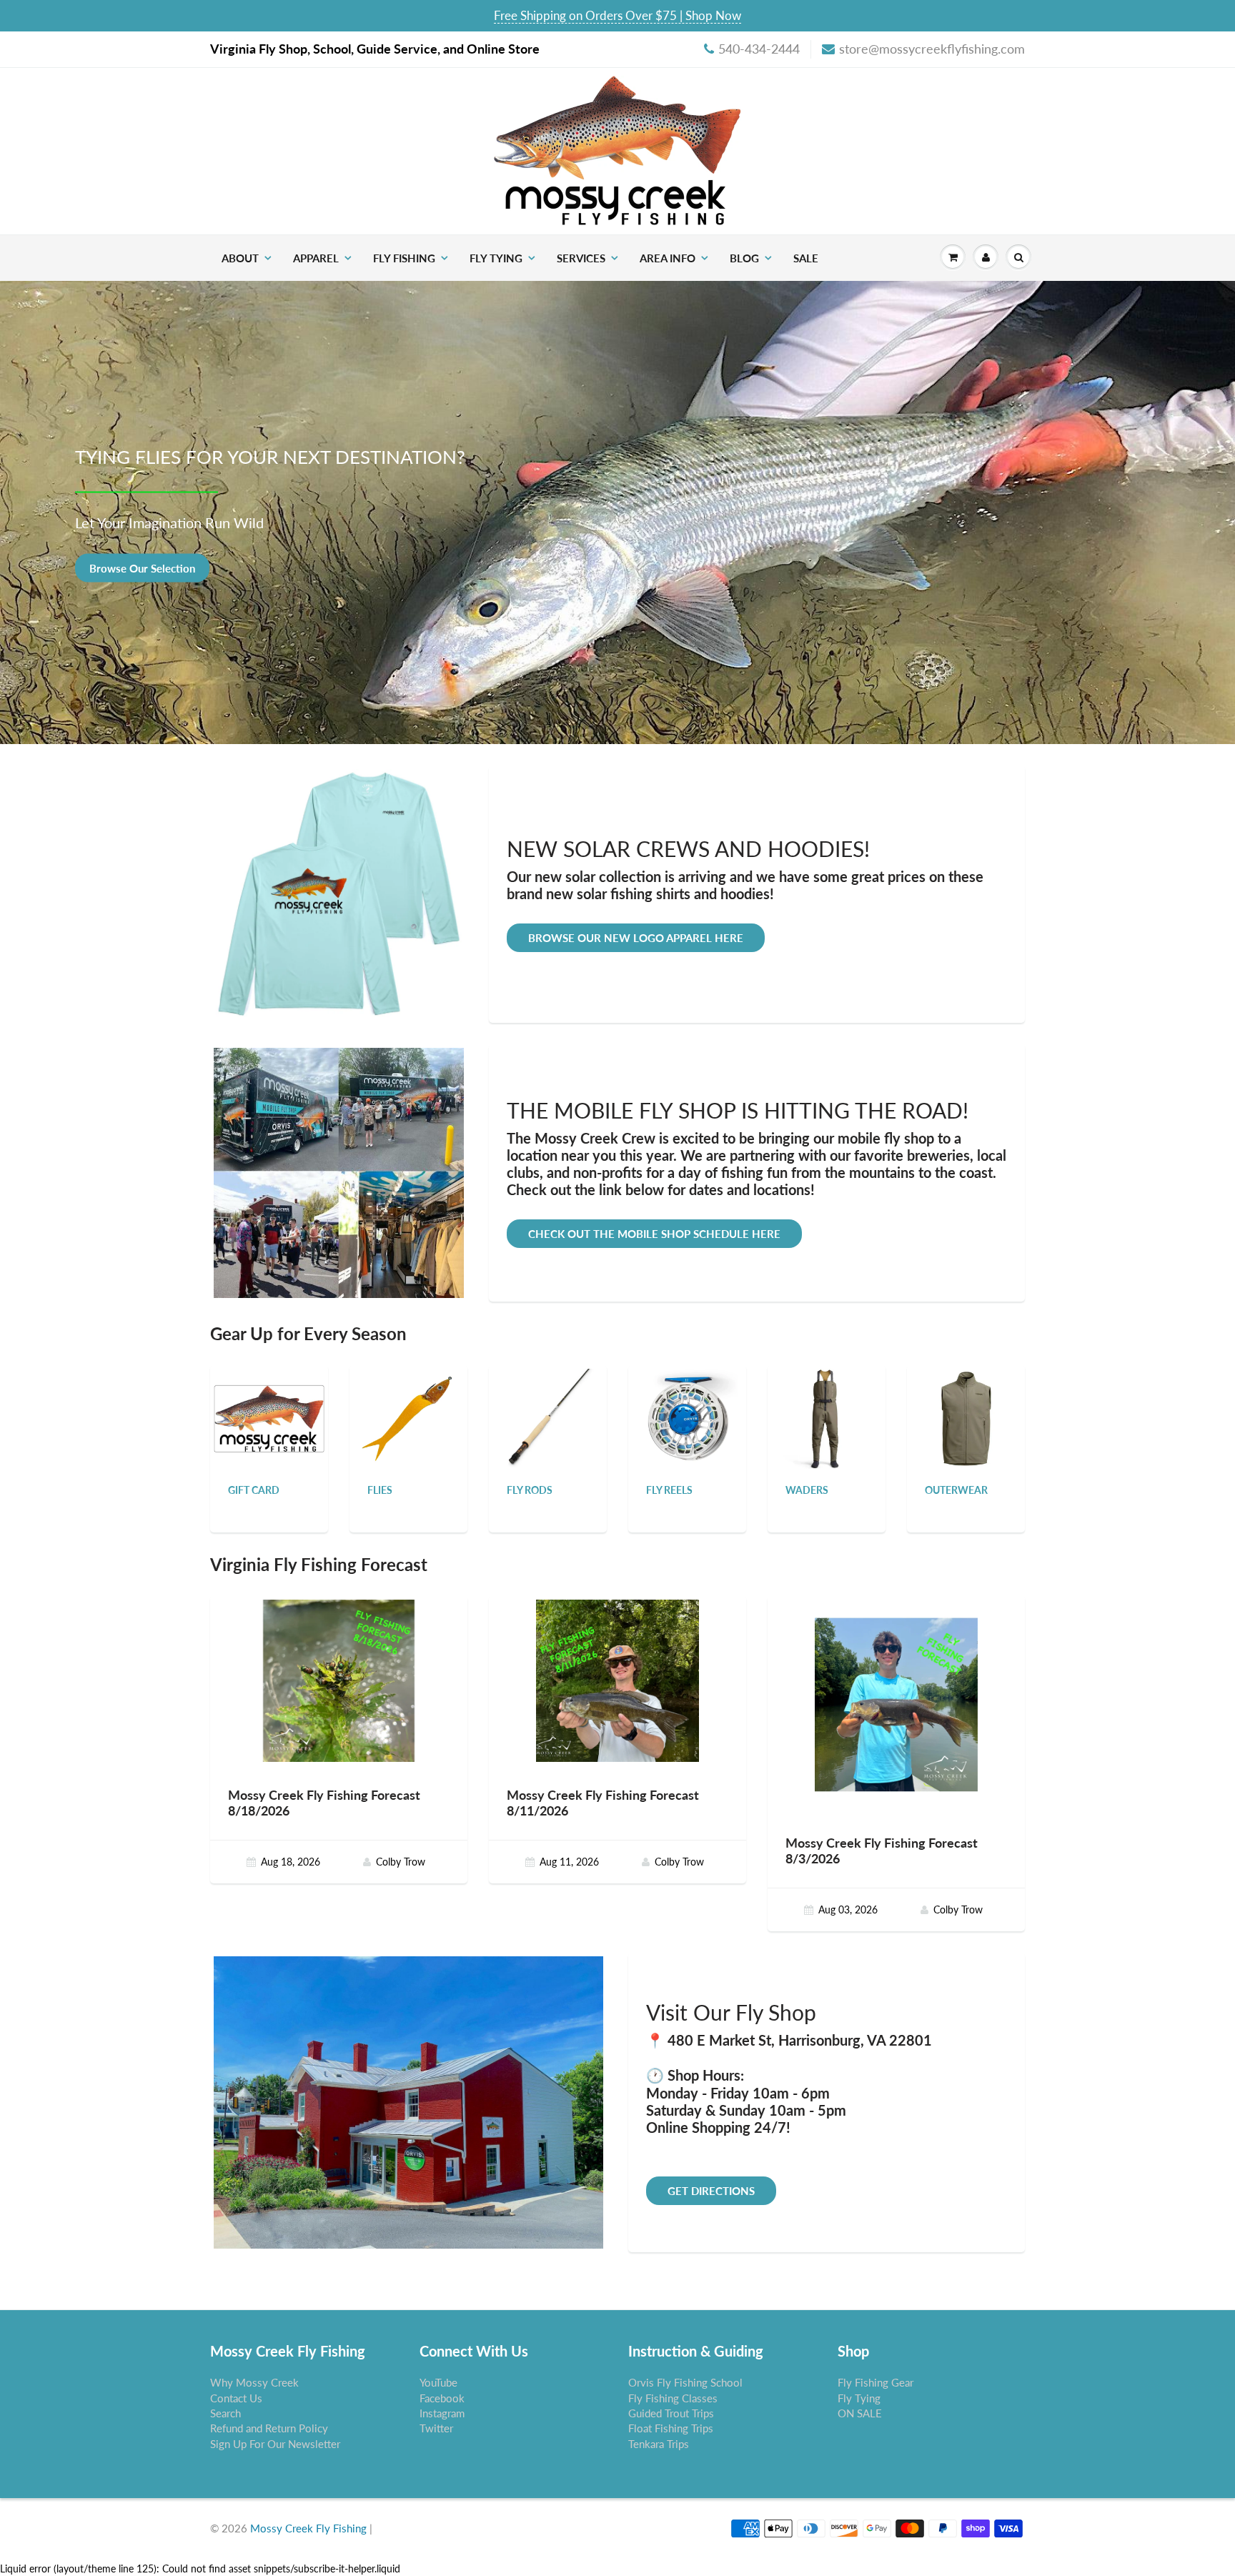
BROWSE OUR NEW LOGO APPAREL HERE (636, 938)
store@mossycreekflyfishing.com (932, 49)
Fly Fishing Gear (876, 2382)
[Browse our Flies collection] (409, 1418)
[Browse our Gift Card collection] (269, 1401)
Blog (744, 258)
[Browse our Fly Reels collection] (688, 1418)
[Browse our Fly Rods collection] (548, 1418)
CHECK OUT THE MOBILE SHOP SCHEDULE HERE (654, 1234)
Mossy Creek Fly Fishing (308, 2528)
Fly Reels (669, 1490)
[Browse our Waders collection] (827, 1418)
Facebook (442, 2398)
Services (581, 258)
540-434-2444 (759, 49)
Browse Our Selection (142, 568)
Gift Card (254, 1490)
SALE (806, 258)
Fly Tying (496, 258)
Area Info (668, 258)
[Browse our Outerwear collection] (966, 1418)
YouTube (438, 2382)
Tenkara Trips (659, 2444)
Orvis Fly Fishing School (685, 2382)
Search (225, 2413)
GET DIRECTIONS (711, 2191)
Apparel (316, 258)
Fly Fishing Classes (673, 2398)
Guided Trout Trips (671, 2413)
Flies (380, 1490)
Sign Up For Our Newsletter (275, 2444)
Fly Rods (530, 1490)
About (240, 258)
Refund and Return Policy (269, 2428)
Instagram (442, 2413)
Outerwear (956, 1490)
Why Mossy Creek (254, 2382)
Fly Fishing (404, 258)
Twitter (436, 2428)
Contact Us (236, 2398)
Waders (807, 1490)
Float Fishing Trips (671, 2428)
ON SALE (860, 2413)
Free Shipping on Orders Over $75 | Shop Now (617, 15)
